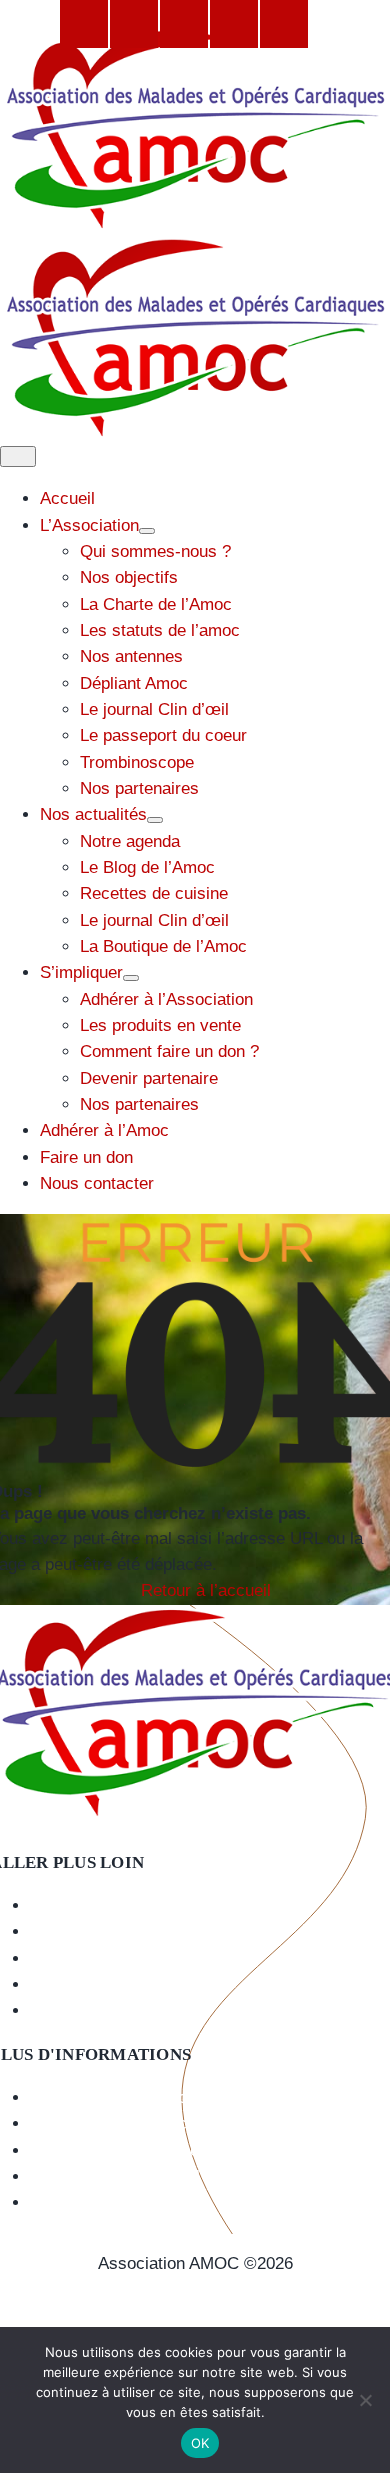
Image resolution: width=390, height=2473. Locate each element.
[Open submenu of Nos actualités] (155, 820)
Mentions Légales (195, 2289)
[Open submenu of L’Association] (147, 531)
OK (200, 2443)
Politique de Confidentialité (195, 2315)
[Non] (365, 2400)
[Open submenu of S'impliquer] (131, 978)
